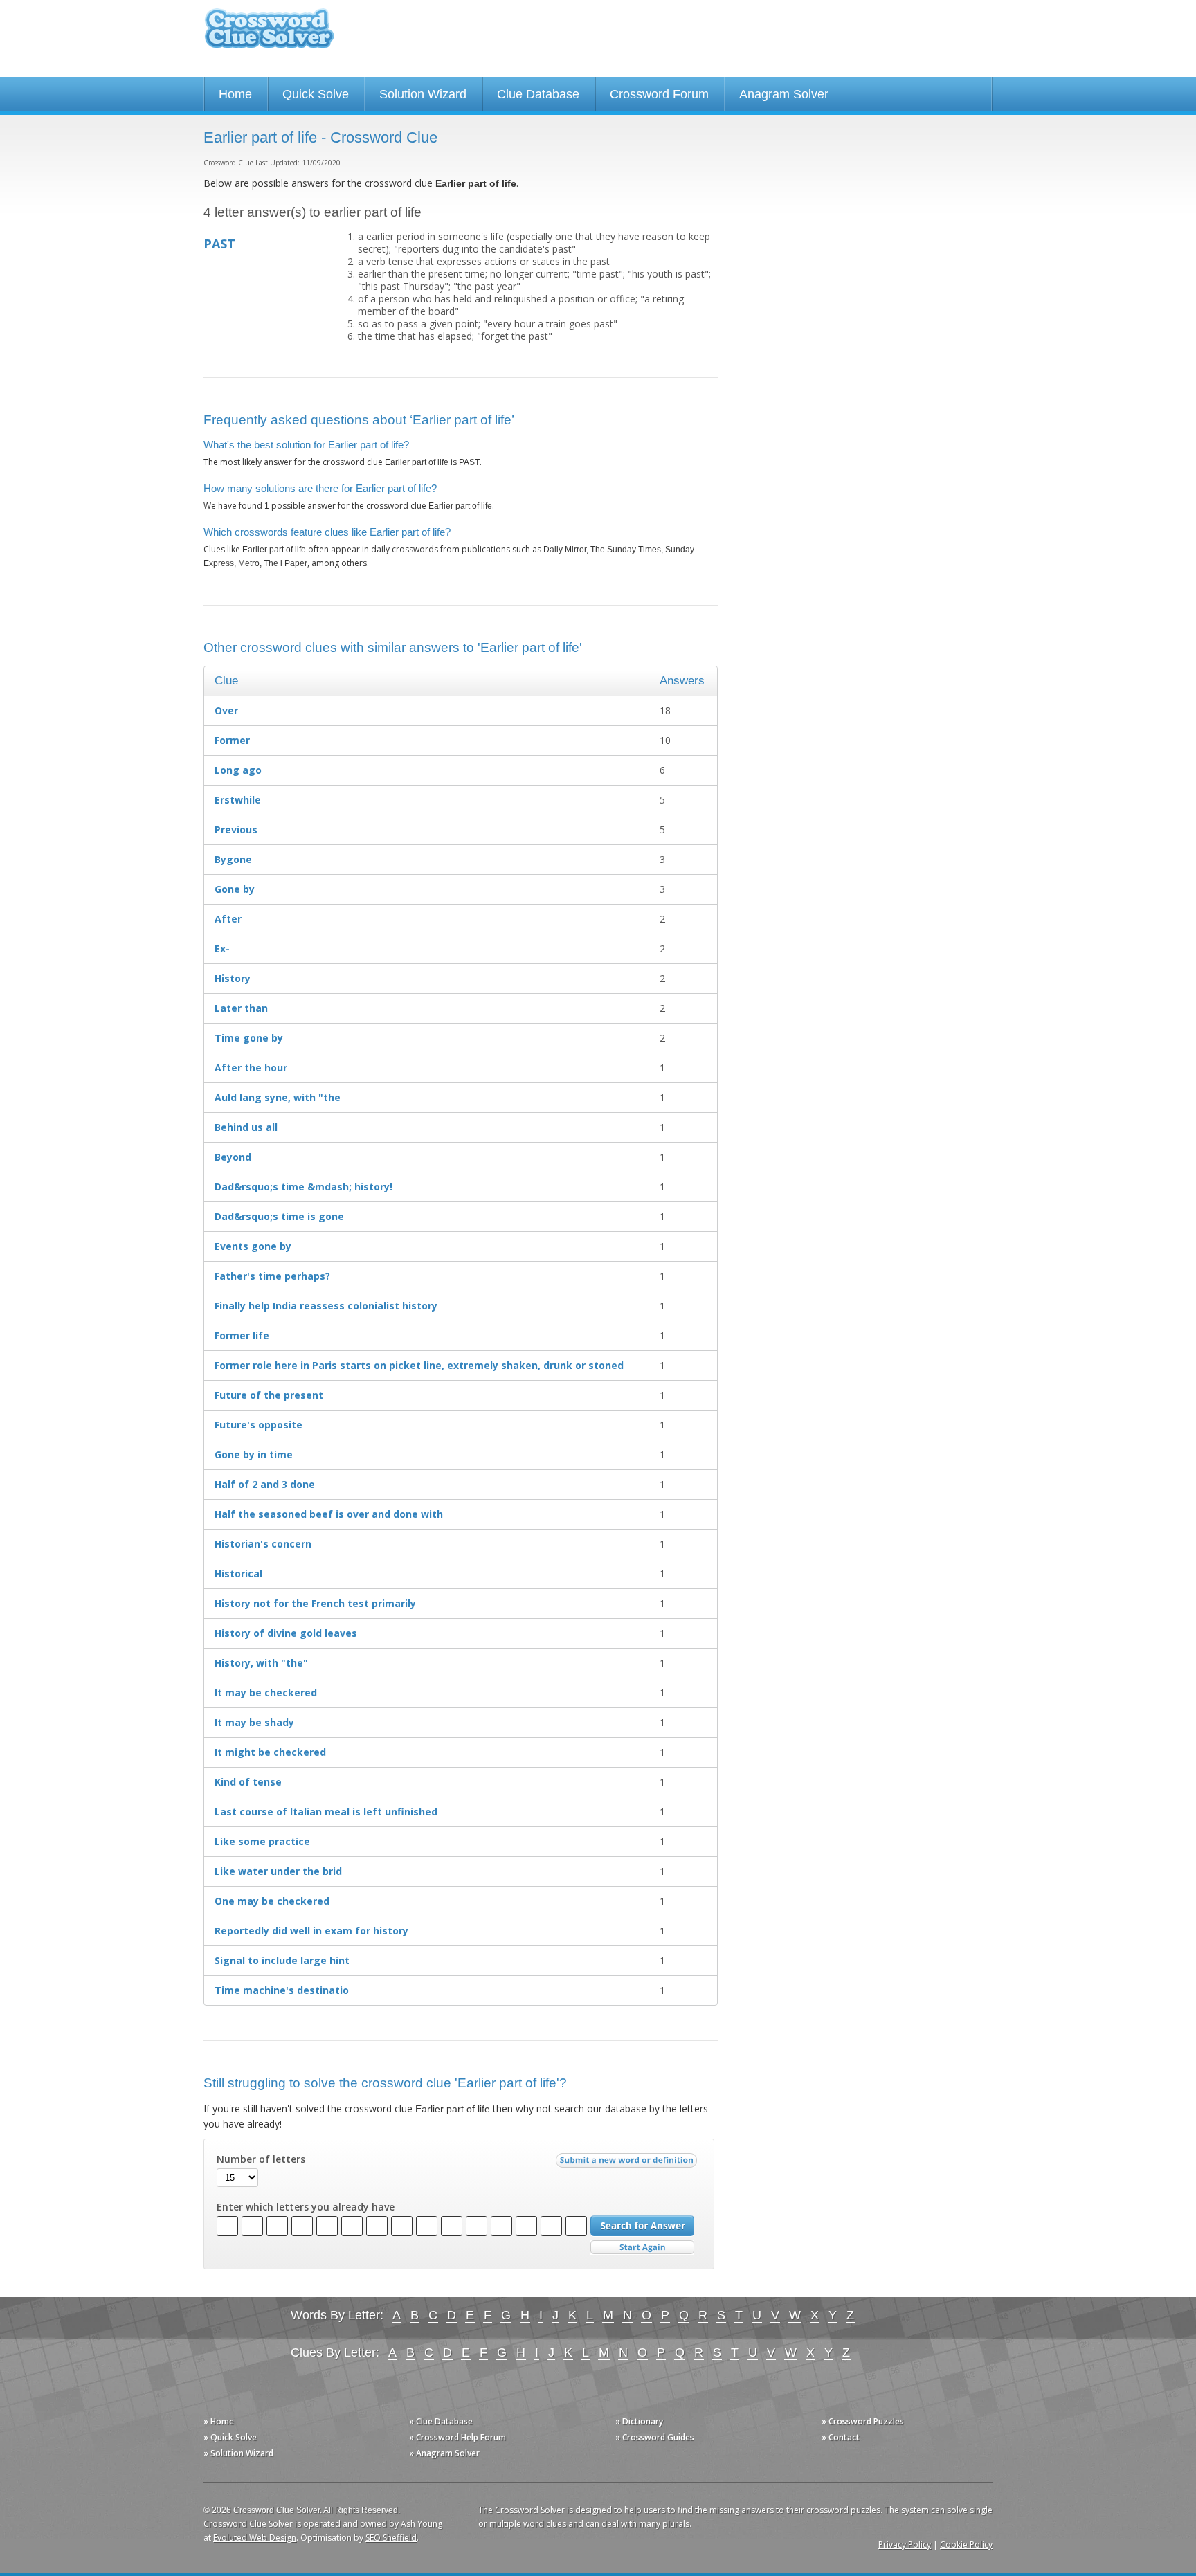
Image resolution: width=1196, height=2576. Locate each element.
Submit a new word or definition (628, 2164)
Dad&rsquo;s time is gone (279, 1216)
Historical (238, 1573)
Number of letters (261, 2159)
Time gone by (249, 1038)
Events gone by (253, 1246)
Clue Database (538, 94)
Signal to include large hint (282, 1960)
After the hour (251, 1068)
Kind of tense (248, 1782)
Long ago (238, 770)
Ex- (222, 949)
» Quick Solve (230, 2437)
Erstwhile (238, 800)
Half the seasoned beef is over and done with (329, 1514)
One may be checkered (272, 1901)
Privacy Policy (905, 2545)
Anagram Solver (784, 94)
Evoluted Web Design (255, 2538)
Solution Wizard (423, 94)
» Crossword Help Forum (457, 2437)
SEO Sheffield (391, 2538)
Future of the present (269, 1395)
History (233, 978)
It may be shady (254, 1722)
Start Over (642, 2248)
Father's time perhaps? (272, 1276)
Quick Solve (316, 94)
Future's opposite (259, 1425)
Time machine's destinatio (282, 1990)
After (228, 919)
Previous (236, 829)
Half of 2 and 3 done (265, 1484)
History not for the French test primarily (315, 1603)
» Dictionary (639, 2421)
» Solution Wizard (238, 2453)
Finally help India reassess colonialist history (326, 1306)
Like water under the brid (278, 1871)
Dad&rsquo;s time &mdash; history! (303, 1187)
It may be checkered (266, 1693)
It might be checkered (270, 1752)
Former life (242, 1335)
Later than (241, 1008)
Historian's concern (263, 1544)
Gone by (235, 889)
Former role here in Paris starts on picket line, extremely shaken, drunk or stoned (419, 1365)
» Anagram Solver (444, 2453)
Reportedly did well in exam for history (311, 1931)
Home (235, 94)
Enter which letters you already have (306, 2207)
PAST (219, 244)
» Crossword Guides (655, 2437)
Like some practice (262, 1841)
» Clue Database (441, 2421)
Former (232, 740)
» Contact (841, 2437)
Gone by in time (254, 1454)
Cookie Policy (966, 2545)
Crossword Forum (659, 94)
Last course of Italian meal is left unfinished (326, 1812)
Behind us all (246, 1127)
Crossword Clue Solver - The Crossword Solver (269, 35)
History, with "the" (261, 1663)
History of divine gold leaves (286, 1633)
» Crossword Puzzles (863, 2421)
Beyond (233, 1157)
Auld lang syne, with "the (278, 1097)
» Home (219, 2421)
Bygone (233, 859)
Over (226, 710)
